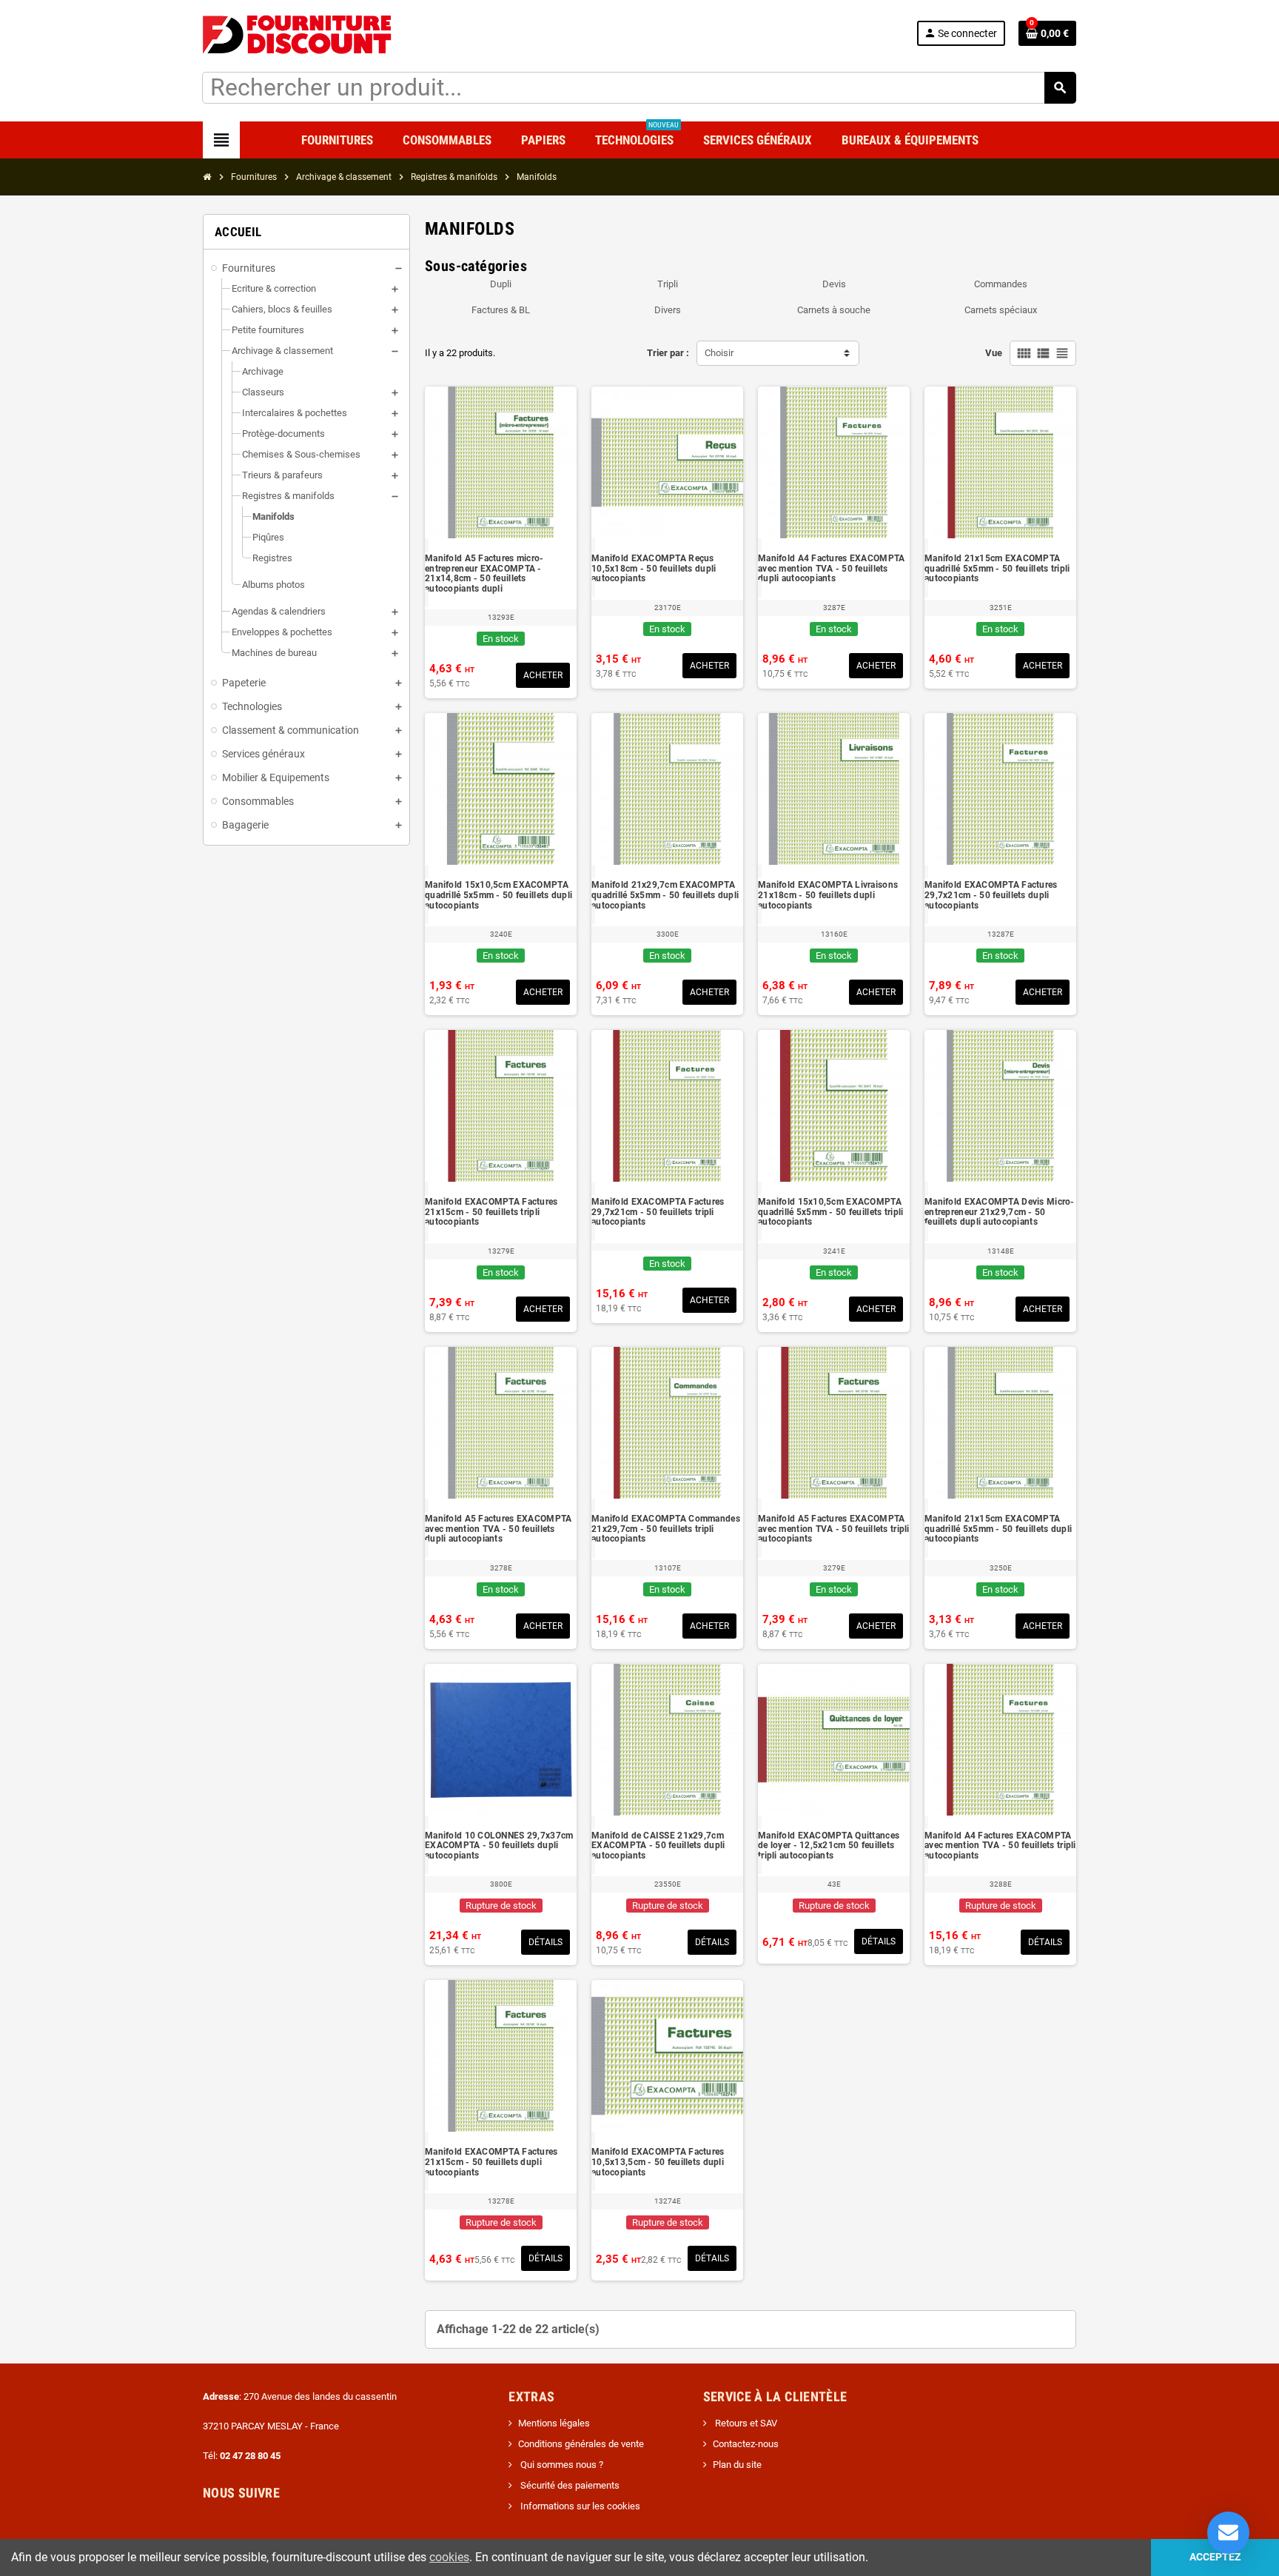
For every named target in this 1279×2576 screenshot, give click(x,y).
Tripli (668, 284)
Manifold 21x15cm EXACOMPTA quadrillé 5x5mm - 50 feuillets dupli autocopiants (998, 1529)
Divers (668, 310)
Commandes (1001, 284)
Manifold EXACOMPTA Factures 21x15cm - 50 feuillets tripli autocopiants (491, 1212)
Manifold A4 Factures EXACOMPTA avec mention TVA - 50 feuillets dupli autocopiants (831, 569)
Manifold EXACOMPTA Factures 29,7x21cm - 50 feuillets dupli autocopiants (991, 895)
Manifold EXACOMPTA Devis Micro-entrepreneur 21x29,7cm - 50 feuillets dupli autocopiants (1000, 1212)
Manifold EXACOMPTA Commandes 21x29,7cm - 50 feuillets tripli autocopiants (666, 1529)
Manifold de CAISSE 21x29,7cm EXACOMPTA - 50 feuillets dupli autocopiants (658, 1846)
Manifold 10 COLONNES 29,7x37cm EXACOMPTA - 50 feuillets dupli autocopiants (499, 1846)
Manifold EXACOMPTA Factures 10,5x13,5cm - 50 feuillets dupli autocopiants (658, 2162)
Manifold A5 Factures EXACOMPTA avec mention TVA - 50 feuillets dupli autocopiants (498, 1529)
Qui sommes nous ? (561, 2465)
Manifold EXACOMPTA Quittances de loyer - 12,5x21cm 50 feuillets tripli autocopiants (829, 1846)
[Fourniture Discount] (301, 33)
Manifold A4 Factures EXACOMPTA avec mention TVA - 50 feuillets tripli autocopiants (1000, 1846)
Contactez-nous (746, 2444)
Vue (994, 353)
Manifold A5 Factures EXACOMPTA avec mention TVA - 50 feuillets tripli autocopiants (834, 1529)
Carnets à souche (834, 310)
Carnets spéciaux (1001, 310)
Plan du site (737, 2465)
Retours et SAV (745, 2423)
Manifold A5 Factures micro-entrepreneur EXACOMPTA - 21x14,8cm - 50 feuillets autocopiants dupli (484, 574)
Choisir (719, 353)
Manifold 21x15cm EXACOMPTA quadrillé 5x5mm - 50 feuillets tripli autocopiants (997, 569)
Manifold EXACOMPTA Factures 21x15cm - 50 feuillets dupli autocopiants (491, 2162)
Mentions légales (554, 2423)
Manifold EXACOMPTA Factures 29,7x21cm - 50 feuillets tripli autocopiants (658, 1212)
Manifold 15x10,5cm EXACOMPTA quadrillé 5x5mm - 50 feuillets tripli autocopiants (830, 1212)
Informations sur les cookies (579, 2506)
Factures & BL (501, 310)
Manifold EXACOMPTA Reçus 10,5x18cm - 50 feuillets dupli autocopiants (654, 569)
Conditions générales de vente (581, 2444)
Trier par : (668, 353)
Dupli (501, 284)
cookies (449, 2557)
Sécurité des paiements (569, 2485)
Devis (834, 284)
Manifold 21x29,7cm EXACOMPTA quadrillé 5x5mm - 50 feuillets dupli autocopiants (665, 895)
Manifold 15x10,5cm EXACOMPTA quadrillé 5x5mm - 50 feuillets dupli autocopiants (498, 895)
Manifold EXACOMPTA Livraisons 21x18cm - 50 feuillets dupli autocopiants (828, 895)
